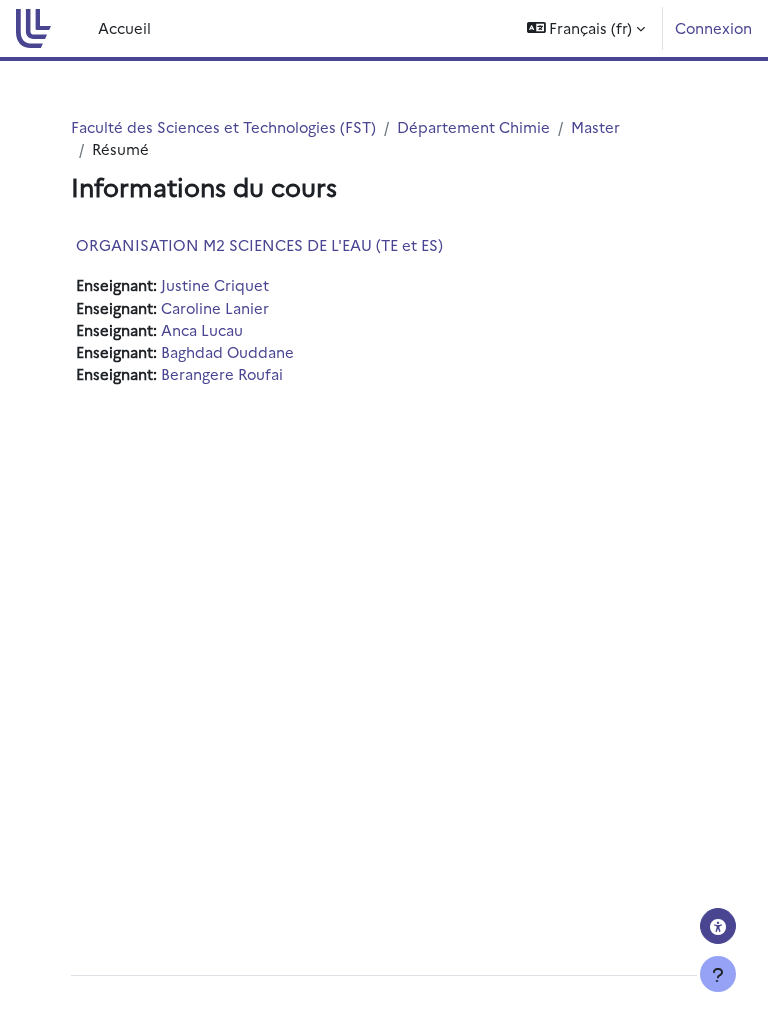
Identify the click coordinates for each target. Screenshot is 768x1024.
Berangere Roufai (222, 373)
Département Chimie (473, 126)
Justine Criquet (215, 284)
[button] (586, 28)
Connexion (713, 27)
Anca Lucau (202, 329)
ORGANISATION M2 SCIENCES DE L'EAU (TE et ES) (259, 244)
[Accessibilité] (718, 926)
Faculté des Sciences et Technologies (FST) (223, 126)
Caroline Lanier (215, 307)
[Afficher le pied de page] (718, 974)
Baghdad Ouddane (227, 351)
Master (595, 126)
